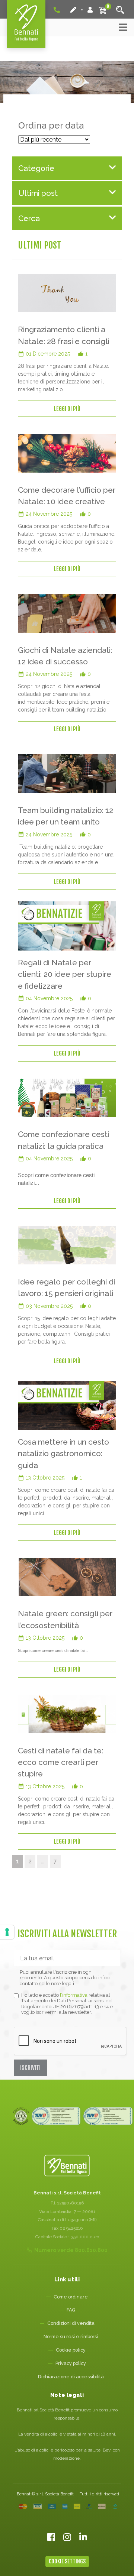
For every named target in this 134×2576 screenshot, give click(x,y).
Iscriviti (30, 2068)
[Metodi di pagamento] (68, 2507)
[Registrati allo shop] (74, 10)
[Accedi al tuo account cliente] (90, 10)
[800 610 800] (57, 9)
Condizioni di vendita (71, 2323)
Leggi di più (67, 409)
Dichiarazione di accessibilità (71, 2377)
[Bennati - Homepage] (67, 2166)
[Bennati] (26, 24)
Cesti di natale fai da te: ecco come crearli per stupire (60, 1762)
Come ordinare (71, 2297)
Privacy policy (71, 2363)
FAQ (71, 2310)
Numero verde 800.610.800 (71, 2250)
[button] (67, 168)
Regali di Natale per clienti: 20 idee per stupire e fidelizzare (65, 974)
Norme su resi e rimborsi (71, 2337)
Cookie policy (71, 2350)
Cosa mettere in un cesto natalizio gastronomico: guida (63, 1454)
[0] (103, 10)
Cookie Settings (67, 2561)
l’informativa (74, 1995)
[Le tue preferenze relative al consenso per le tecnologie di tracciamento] (7, 1932)
